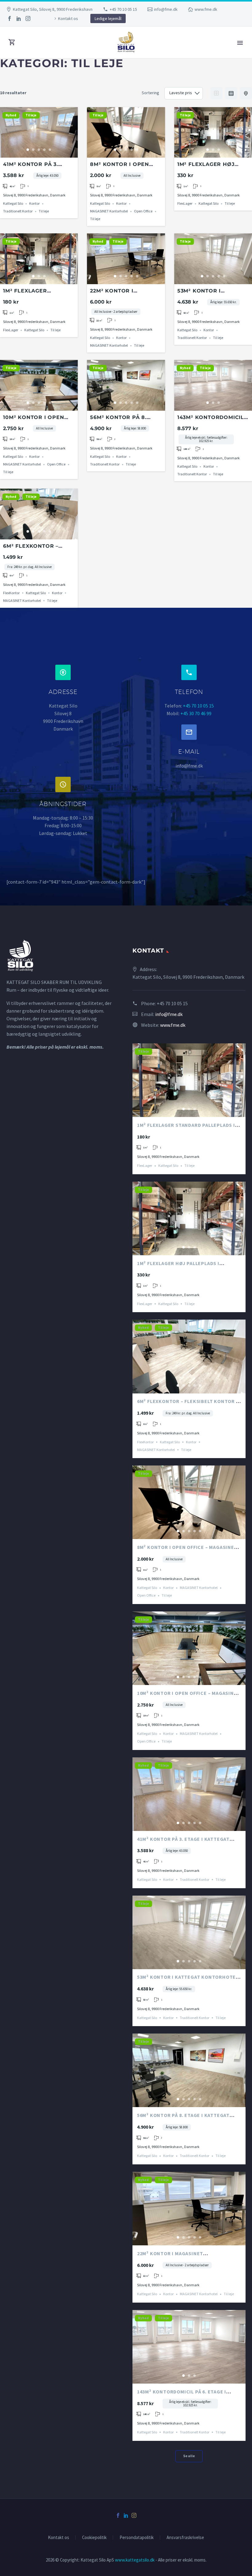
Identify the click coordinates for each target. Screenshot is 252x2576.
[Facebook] (10, 18)
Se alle (189, 2456)
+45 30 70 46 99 (196, 713)
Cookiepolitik (94, 2538)
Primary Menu (240, 43)
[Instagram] (28, 18)
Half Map (246, 93)
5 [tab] (50, 150)
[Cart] (12, 42)
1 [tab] (28, 150)
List (231, 93)
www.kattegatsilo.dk (135, 2560)
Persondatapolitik (137, 2538)
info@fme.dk (166, 9)
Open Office (143, 211)
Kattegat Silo (13, 204)
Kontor (34, 204)
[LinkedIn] (19, 18)
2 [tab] (33, 150)
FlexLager (185, 204)
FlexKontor (11, 593)
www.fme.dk (206, 9)
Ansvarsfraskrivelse (185, 2538)
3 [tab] (39, 150)
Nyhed (11, 115)
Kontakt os (68, 18)
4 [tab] (45, 150)
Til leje (31, 115)
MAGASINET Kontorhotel (109, 211)
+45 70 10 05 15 (123, 9)
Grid (216, 93)
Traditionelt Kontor (18, 211)
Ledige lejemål (108, 18)
